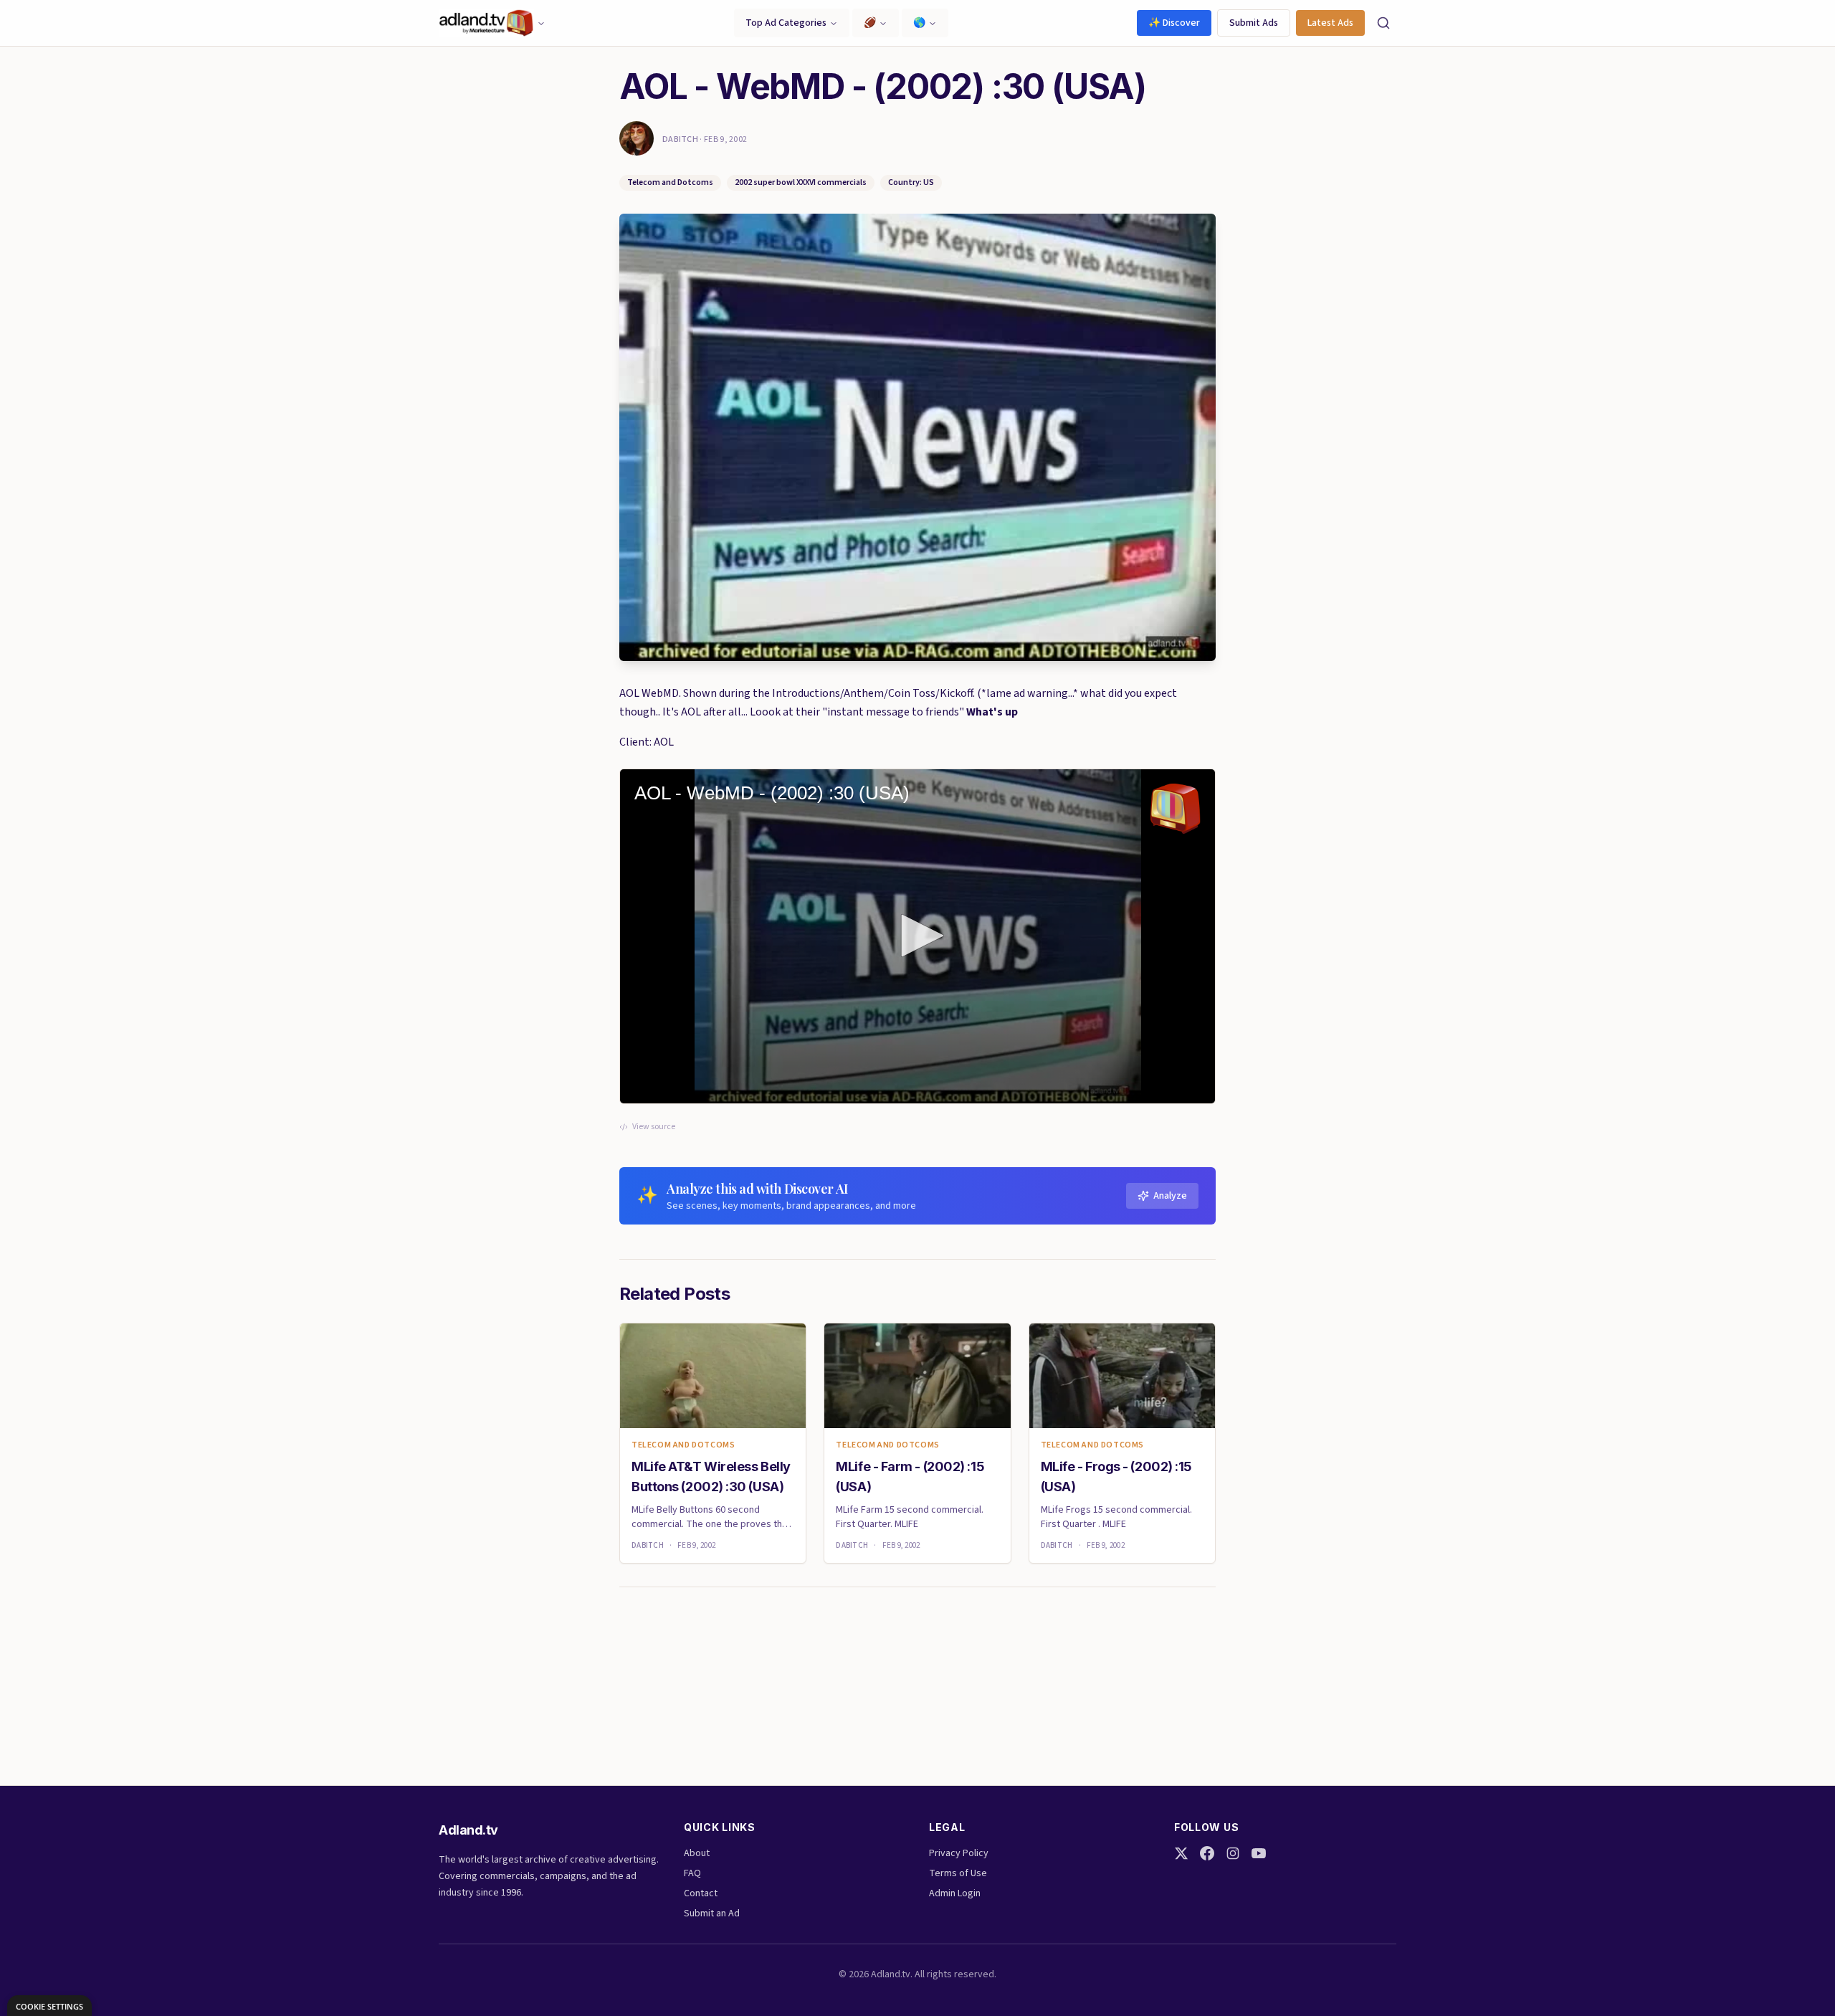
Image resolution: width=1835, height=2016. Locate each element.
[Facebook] (1207, 1853)
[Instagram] (1233, 1853)
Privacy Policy (959, 1853)
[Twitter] (1181, 1853)
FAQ (692, 1873)
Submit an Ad (712, 1913)
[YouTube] (1259, 1853)
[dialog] (49, 2006)
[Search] (1383, 23)
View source (654, 1127)
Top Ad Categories (786, 23)
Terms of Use (958, 1873)
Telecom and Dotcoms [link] (683, 1445)
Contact (701, 1893)
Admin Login (955, 1893)
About (697, 1853)
